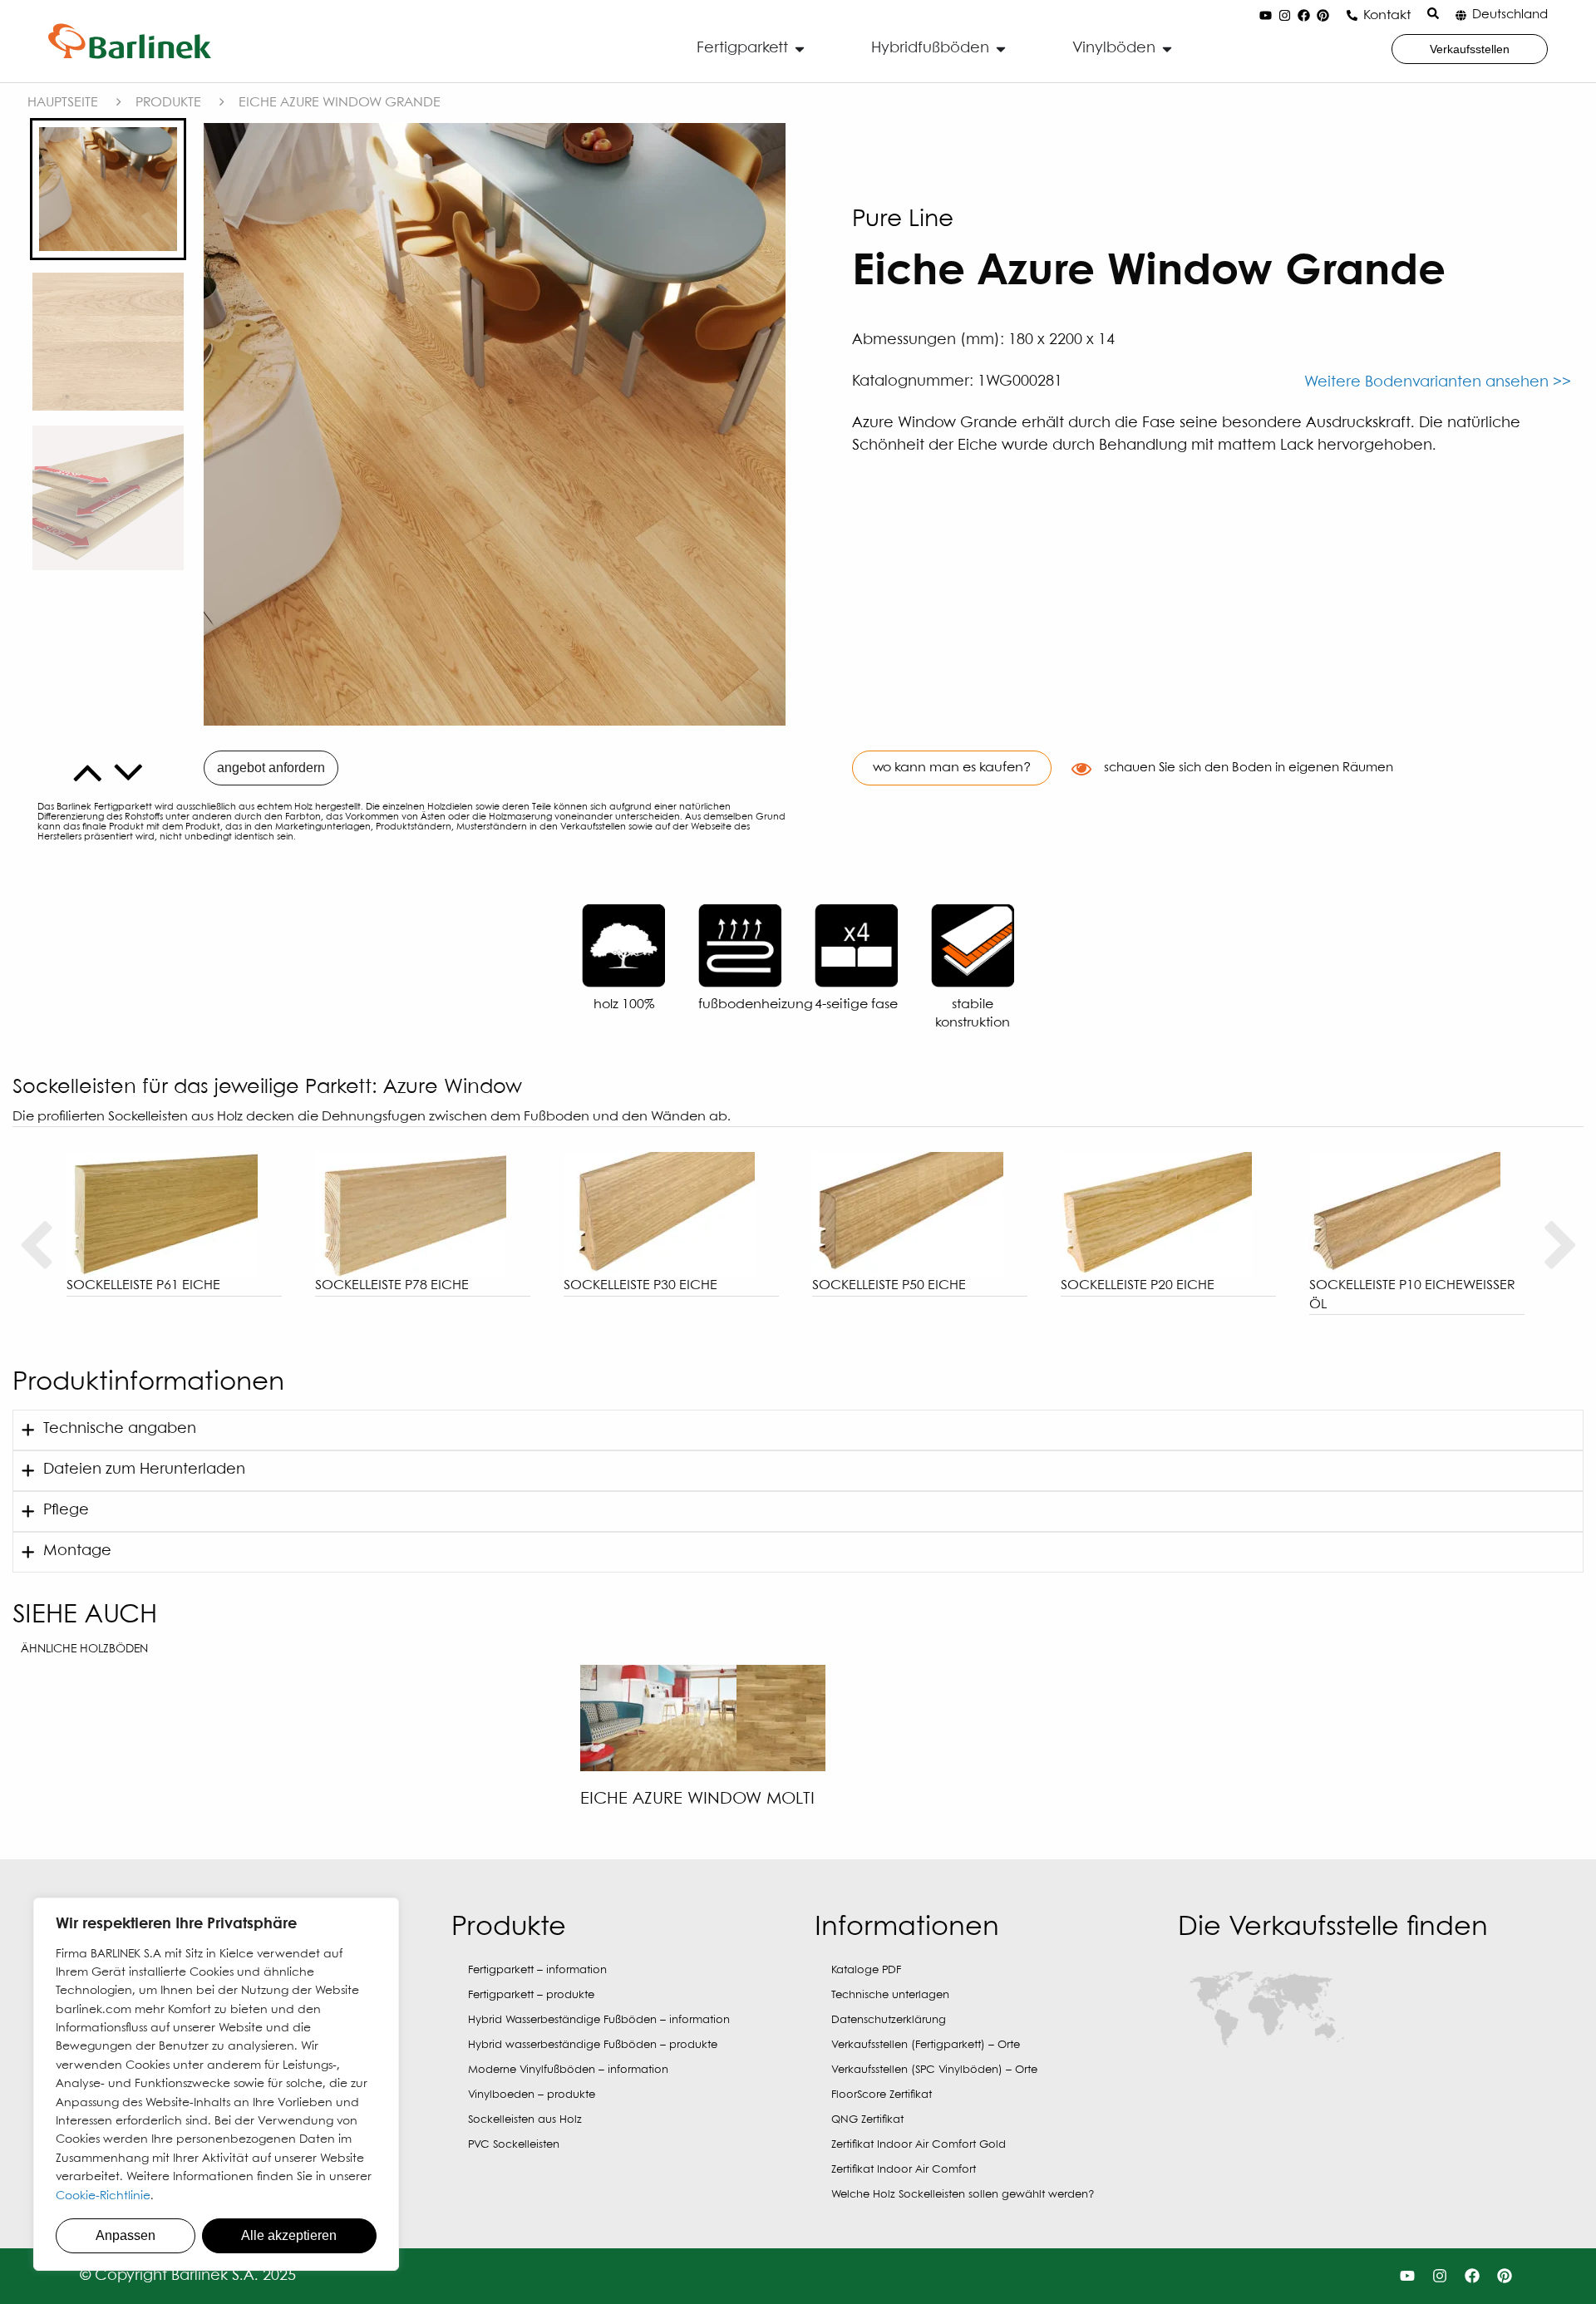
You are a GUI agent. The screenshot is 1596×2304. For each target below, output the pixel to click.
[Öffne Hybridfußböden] (1001, 49)
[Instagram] (1284, 16)
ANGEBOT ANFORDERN (271, 768)
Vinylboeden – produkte (532, 2095)
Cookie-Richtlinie (103, 2196)
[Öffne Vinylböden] (1167, 49)
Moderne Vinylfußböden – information (568, 2070)
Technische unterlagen (890, 1995)
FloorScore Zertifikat (882, 2095)
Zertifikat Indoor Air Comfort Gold (919, 2145)
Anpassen (126, 2235)
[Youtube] (1265, 16)
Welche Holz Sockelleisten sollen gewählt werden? (963, 2195)
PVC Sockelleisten (514, 2145)
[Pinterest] (1323, 16)
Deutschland (1510, 15)
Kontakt (1387, 15)
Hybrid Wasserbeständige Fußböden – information (599, 2020)
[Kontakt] (1352, 15)
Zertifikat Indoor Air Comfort (904, 2170)
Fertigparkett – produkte (531, 1995)
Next (1561, 1246)
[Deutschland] (1461, 15)
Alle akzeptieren (289, 2235)
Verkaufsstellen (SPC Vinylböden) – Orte (934, 2070)
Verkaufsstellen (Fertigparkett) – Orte (926, 2045)
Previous (35, 1246)
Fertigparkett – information (537, 1970)
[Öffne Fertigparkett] (800, 49)
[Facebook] (1303, 16)
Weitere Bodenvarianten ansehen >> (1438, 383)
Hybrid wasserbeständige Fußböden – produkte (593, 2045)
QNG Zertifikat (867, 2120)
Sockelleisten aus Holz (525, 2120)
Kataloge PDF (866, 1970)
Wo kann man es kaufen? (952, 768)
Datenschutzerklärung (889, 2020)
